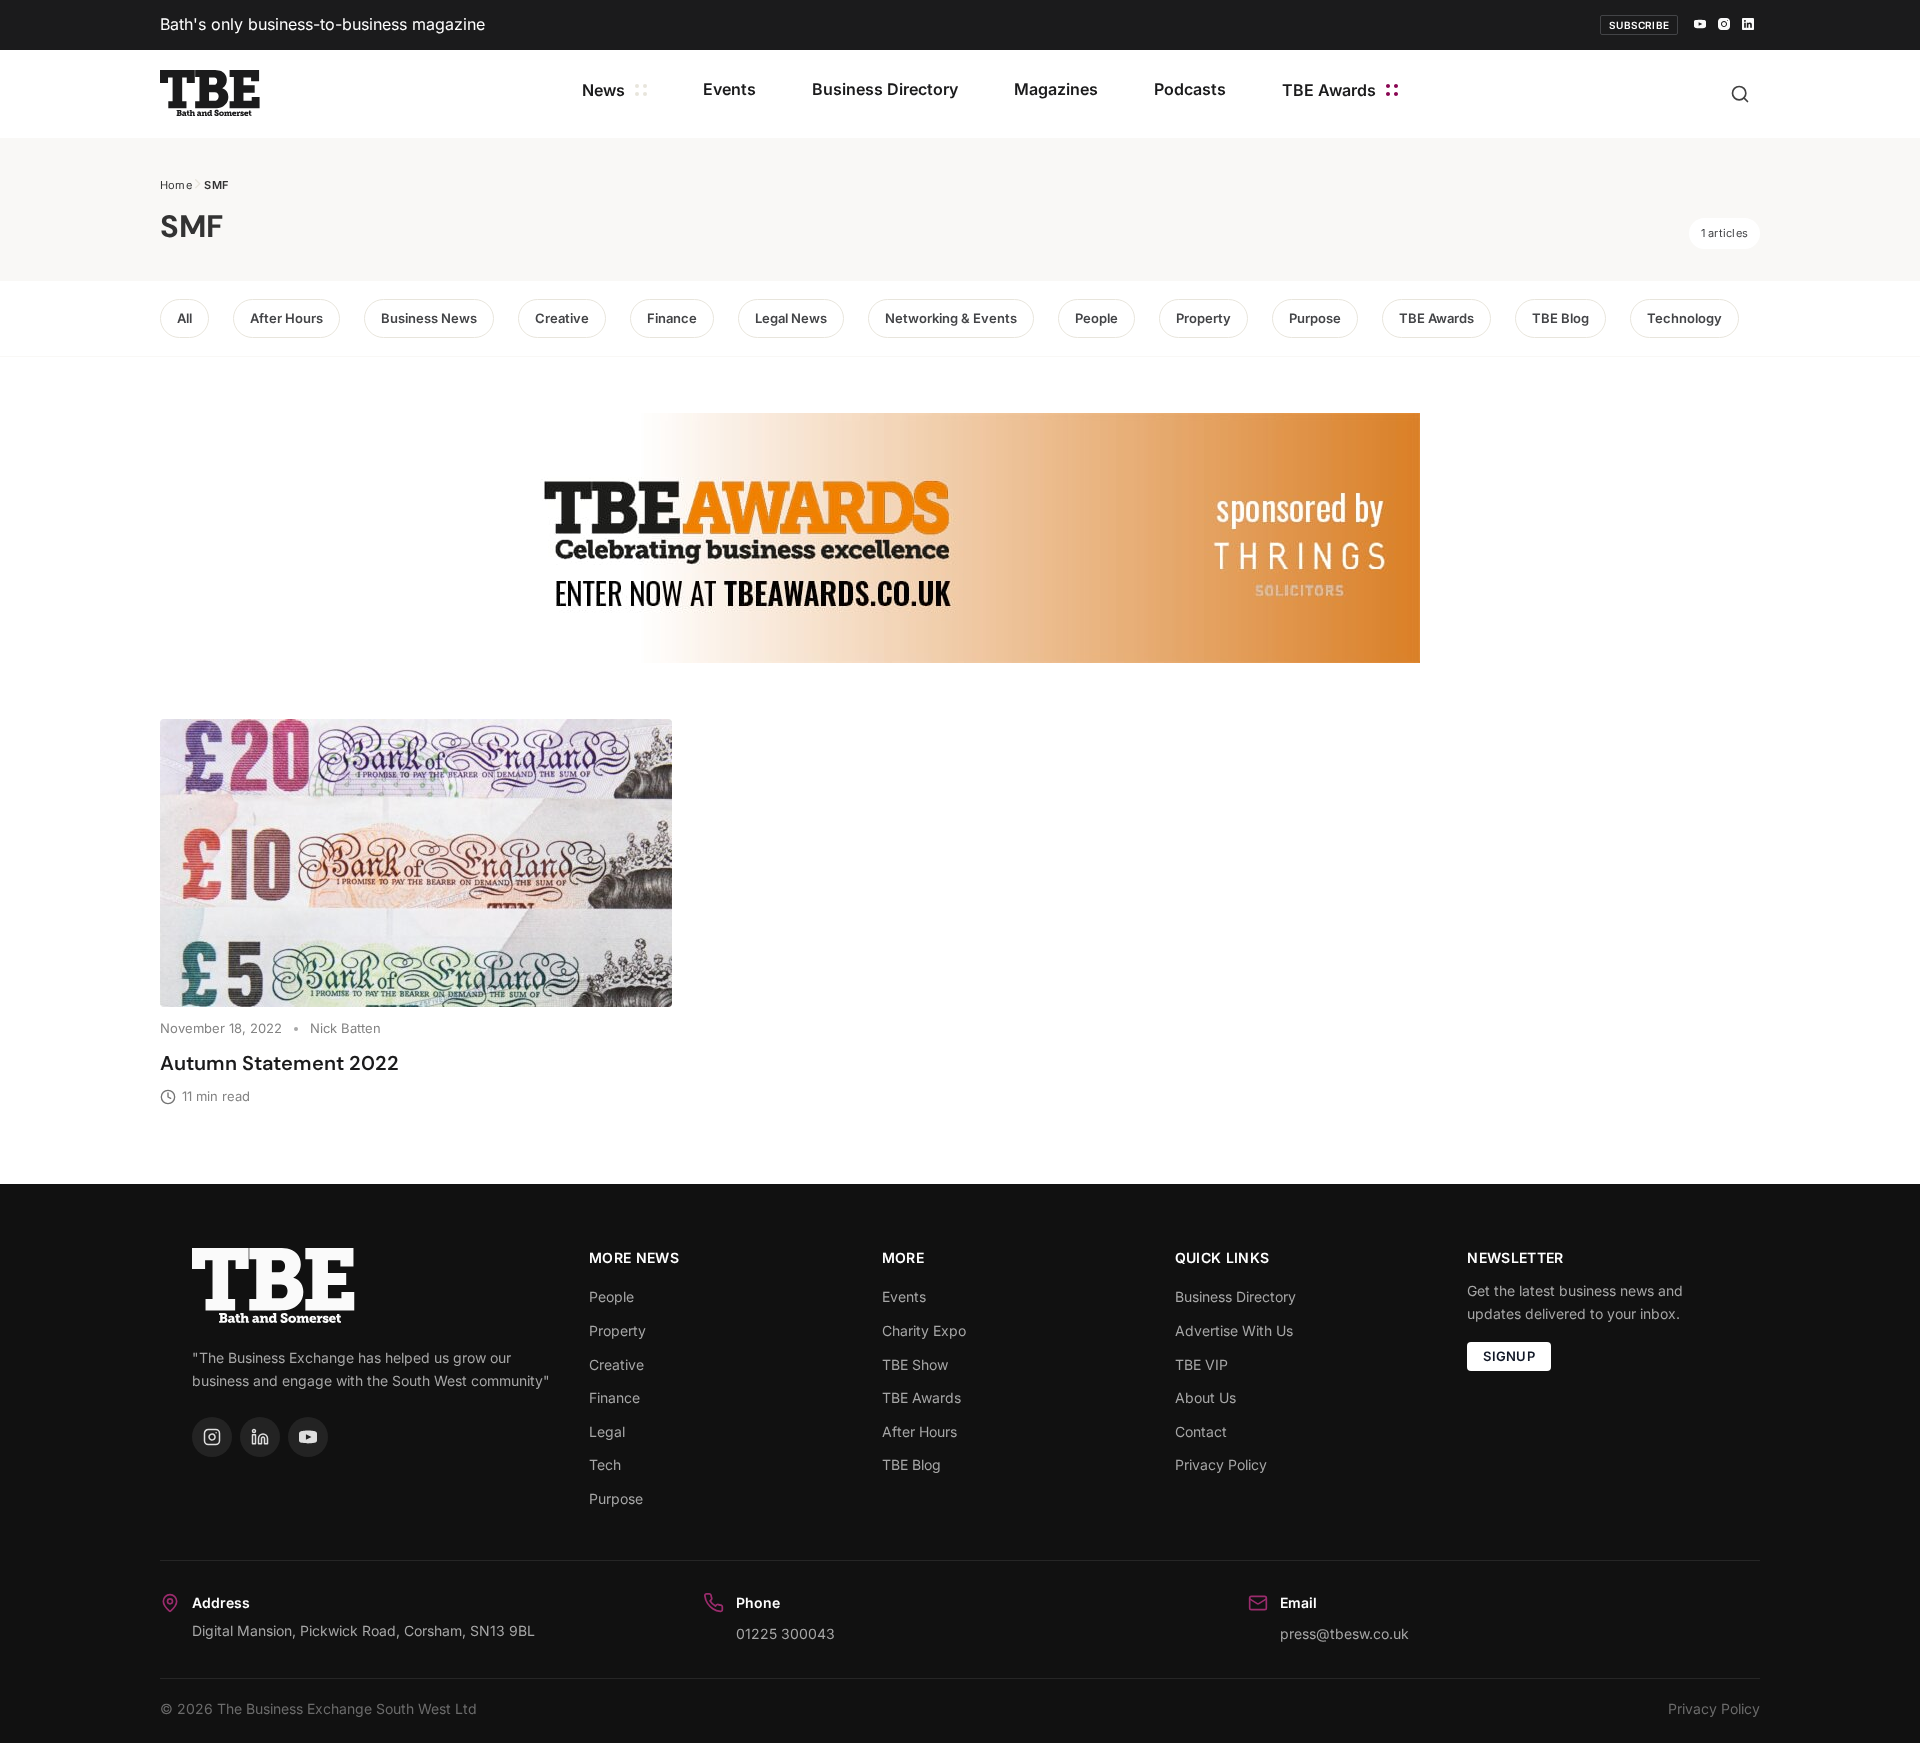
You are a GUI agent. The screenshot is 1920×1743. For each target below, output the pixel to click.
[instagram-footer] (212, 1437)
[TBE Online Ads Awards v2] (960, 538)
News (603, 90)
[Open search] (1740, 94)
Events (729, 89)
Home (176, 185)
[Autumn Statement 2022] (416, 863)
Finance (672, 318)
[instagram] (1724, 25)
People (1096, 318)
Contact (1201, 1431)
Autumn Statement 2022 (279, 1063)
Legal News (791, 318)
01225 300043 (785, 1633)
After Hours (286, 318)
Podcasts (1190, 89)
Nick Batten (345, 1028)
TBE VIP (1201, 1364)
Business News (429, 318)
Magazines (1056, 89)
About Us (1205, 1397)
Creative (562, 318)
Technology (1684, 318)
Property (1203, 318)
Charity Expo (924, 1330)
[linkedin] (1748, 25)
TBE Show (915, 1364)
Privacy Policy (1221, 1464)
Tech (605, 1464)
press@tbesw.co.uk (1344, 1633)
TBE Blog (1560, 318)
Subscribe (1639, 25)
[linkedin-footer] (260, 1437)
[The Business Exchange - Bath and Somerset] (210, 93)
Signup (1509, 1356)
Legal (607, 1431)
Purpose (1315, 318)
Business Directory (885, 89)
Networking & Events (951, 318)
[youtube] (1700, 25)
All (184, 318)
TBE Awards (1329, 90)
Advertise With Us (1234, 1330)
